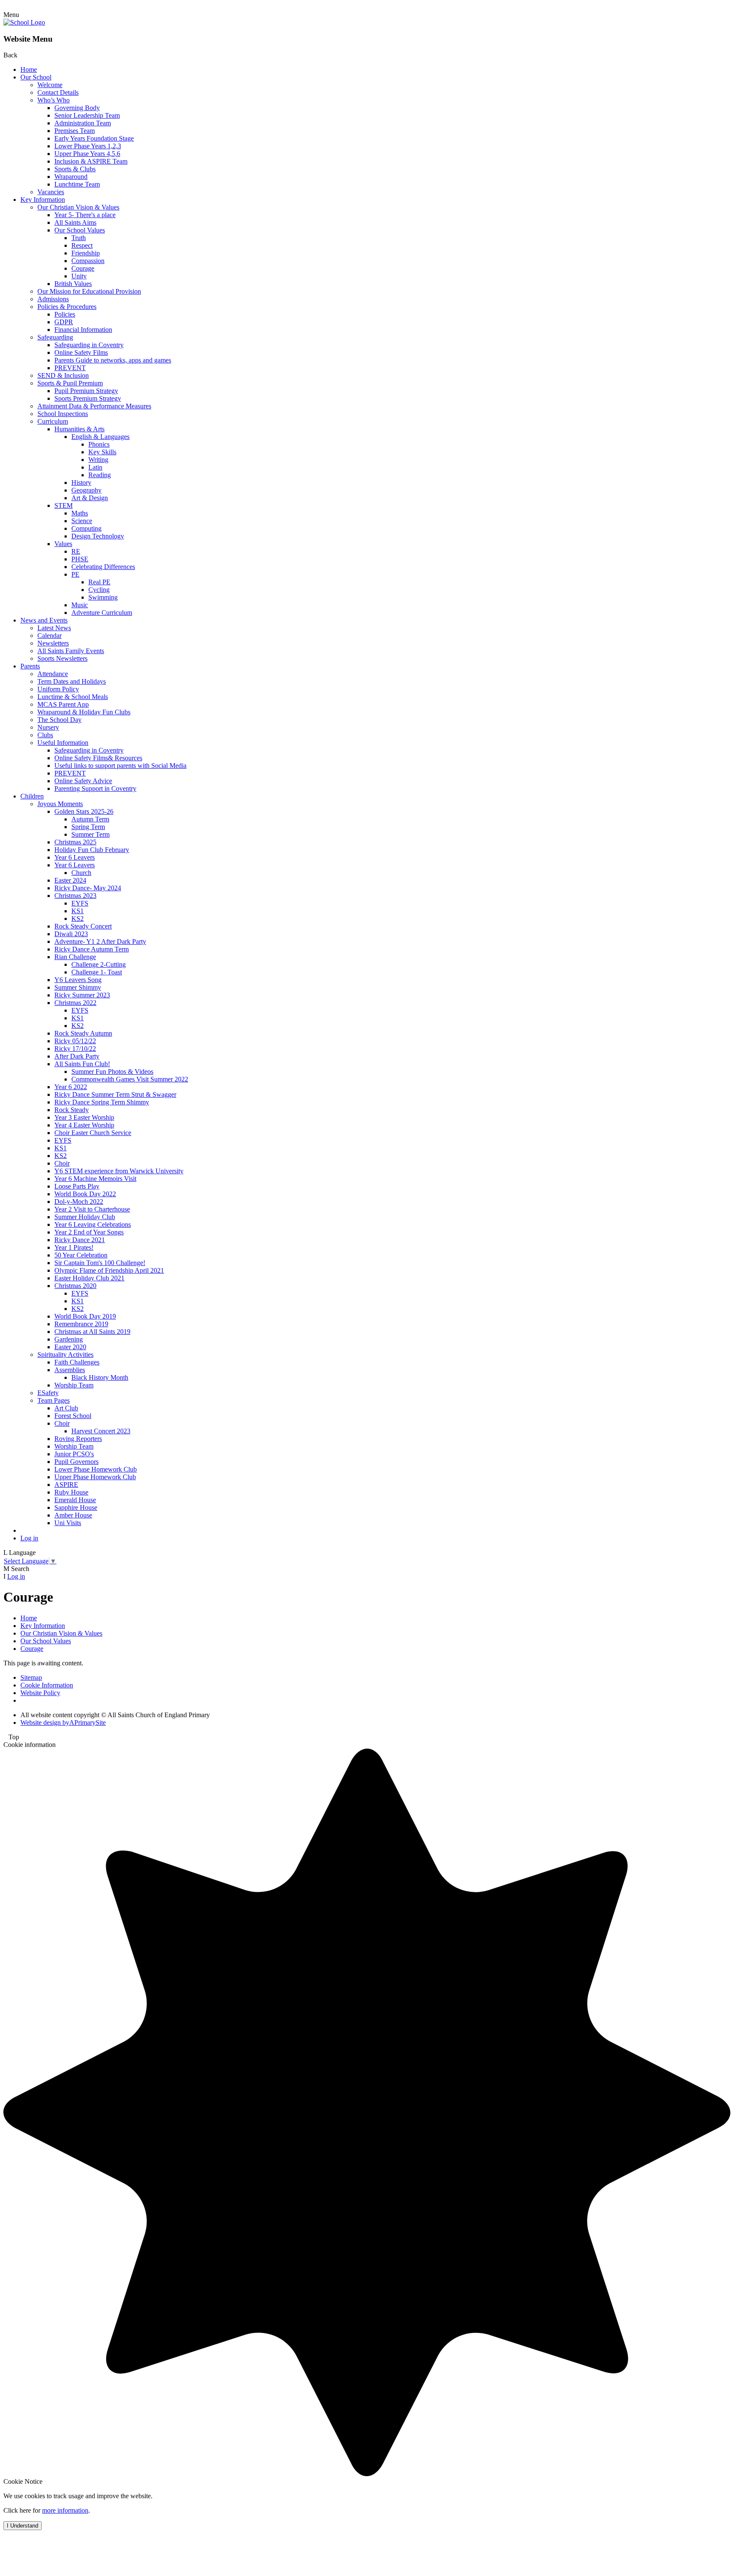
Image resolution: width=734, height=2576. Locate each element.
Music (80, 605)
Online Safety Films (81, 352)
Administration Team (83, 123)
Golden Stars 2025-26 (84, 811)
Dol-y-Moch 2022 (79, 1202)
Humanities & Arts (79, 429)
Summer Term (90, 834)
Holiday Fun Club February (92, 850)
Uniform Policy (58, 689)
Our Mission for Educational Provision (89, 291)
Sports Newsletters (62, 658)
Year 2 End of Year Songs (89, 1232)
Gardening (69, 1339)
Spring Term (88, 827)
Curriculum (53, 421)
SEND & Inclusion (63, 375)
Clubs (45, 735)
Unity (79, 276)
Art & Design (90, 498)
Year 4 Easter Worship (84, 1125)
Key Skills (102, 452)
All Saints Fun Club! (82, 1064)
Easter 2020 (70, 1347)
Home (29, 69)
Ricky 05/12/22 (75, 1041)
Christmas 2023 (75, 896)
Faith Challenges (77, 1362)
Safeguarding (55, 337)
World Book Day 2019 (85, 1316)
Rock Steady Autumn (83, 1033)
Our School (36, 77)
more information (65, 2510)
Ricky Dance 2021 (80, 1240)
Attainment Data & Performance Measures (94, 406)
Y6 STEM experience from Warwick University (119, 1171)
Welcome (50, 85)
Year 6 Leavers (75, 857)
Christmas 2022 (75, 1003)
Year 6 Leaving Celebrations (93, 1224)
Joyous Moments (60, 804)
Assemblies (70, 1370)
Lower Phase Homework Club (96, 1469)
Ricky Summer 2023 (82, 995)
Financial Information (83, 330)
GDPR (64, 322)
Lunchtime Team (77, 184)
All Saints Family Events (71, 651)
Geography (86, 490)
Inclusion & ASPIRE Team (91, 161)
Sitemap (31, 1677)
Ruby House (71, 1492)
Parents (30, 666)
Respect (82, 245)
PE (75, 574)
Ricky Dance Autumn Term (92, 949)
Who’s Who (54, 100)
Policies (65, 314)
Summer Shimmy (78, 987)
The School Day (59, 720)
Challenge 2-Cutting (99, 964)
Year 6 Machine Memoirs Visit (95, 1179)
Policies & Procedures (67, 307)
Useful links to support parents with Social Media (120, 766)
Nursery (48, 727)
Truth (79, 238)
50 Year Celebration (81, 1255)
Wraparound (71, 177)
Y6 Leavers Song (78, 980)
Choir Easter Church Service (93, 1133)
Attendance (53, 674)
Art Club (66, 1408)
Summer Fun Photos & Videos (112, 1071)
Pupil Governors (76, 1462)
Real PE (99, 582)
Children (32, 796)
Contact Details (58, 92)
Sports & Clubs (75, 169)
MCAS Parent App (63, 704)
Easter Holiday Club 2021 (89, 1278)
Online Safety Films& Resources (98, 758)
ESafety (48, 1393)
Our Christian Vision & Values (78, 207)
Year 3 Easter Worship (84, 1117)
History (81, 483)
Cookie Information (47, 1685)
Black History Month (100, 1377)
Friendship (86, 253)
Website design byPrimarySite (63, 1723)
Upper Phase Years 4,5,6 (87, 154)
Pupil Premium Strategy (86, 391)
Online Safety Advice (83, 781)
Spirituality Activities (65, 1355)
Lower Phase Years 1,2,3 (88, 146)
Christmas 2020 (75, 1286)
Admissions (53, 299)
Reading (100, 475)
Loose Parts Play (77, 1186)
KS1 (78, 911)
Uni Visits (68, 1523)
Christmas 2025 (75, 842)
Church (81, 873)
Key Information (43, 200)
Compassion (88, 261)
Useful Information (63, 743)
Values (63, 544)
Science (82, 521)
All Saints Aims (75, 222)
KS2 (78, 919)
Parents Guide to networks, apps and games (113, 360)
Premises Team (75, 131)
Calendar (49, 636)
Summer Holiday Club (85, 1217)
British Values (73, 284)
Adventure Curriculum (102, 613)
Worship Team (74, 1385)
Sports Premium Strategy (88, 398)
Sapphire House (76, 1507)
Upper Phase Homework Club (95, 1477)
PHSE (80, 559)
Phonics (99, 444)
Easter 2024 (70, 880)
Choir (62, 1163)
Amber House (73, 1515)
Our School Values (80, 230)
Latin (95, 467)
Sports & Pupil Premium (70, 383)
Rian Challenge (75, 957)
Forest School (73, 1416)
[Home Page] (24, 22)
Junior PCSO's (74, 1454)
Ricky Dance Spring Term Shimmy (102, 1102)
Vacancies (51, 192)
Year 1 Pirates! (74, 1247)
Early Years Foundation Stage (94, 138)
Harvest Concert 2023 (101, 1431)
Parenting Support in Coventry (95, 788)
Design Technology (98, 536)
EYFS (80, 903)
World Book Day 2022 (85, 1194)
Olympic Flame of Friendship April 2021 (109, 1270)
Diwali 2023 (71, 934)
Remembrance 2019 (81, 1324)
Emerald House (75, 1500)
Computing (86, 528)
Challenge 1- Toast (97, 972)
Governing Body (77, 108)
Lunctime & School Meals (73, 697)
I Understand (23, 2526)
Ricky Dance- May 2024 (88, 888)
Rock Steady (72, 1110)
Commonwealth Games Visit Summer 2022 (130, 1079)
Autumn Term (90, 819)
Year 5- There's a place (85, 215)
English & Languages (100, 437)
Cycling (99, 590)
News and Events (44, 620)
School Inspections (63, 414)
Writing (98, 460)
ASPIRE (66, 1485)
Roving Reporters (78, 1439)
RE (76, 551)
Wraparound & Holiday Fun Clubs (84, 712)
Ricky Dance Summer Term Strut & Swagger (115, 1094)
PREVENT (70, 368)
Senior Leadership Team (87, 115)
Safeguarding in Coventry (89, 345)
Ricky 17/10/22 (75, 1049)
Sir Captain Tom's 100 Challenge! (100, 1263)
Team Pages (54, 1400)
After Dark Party (77, 1056)
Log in (29, 1538)
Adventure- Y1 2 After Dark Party (100, 941)
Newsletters (53, 643)
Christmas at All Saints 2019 (92, 1332)
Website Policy (40, 1693)
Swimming (103, 597)
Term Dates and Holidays (72, 681)
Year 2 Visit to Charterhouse (92, 1209)
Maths (80, 513)
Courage (83, 268)
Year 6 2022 (71, 1087)
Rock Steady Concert (83, 926)
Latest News (54, 628)
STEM (64, 505)
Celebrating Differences (103, 567)
